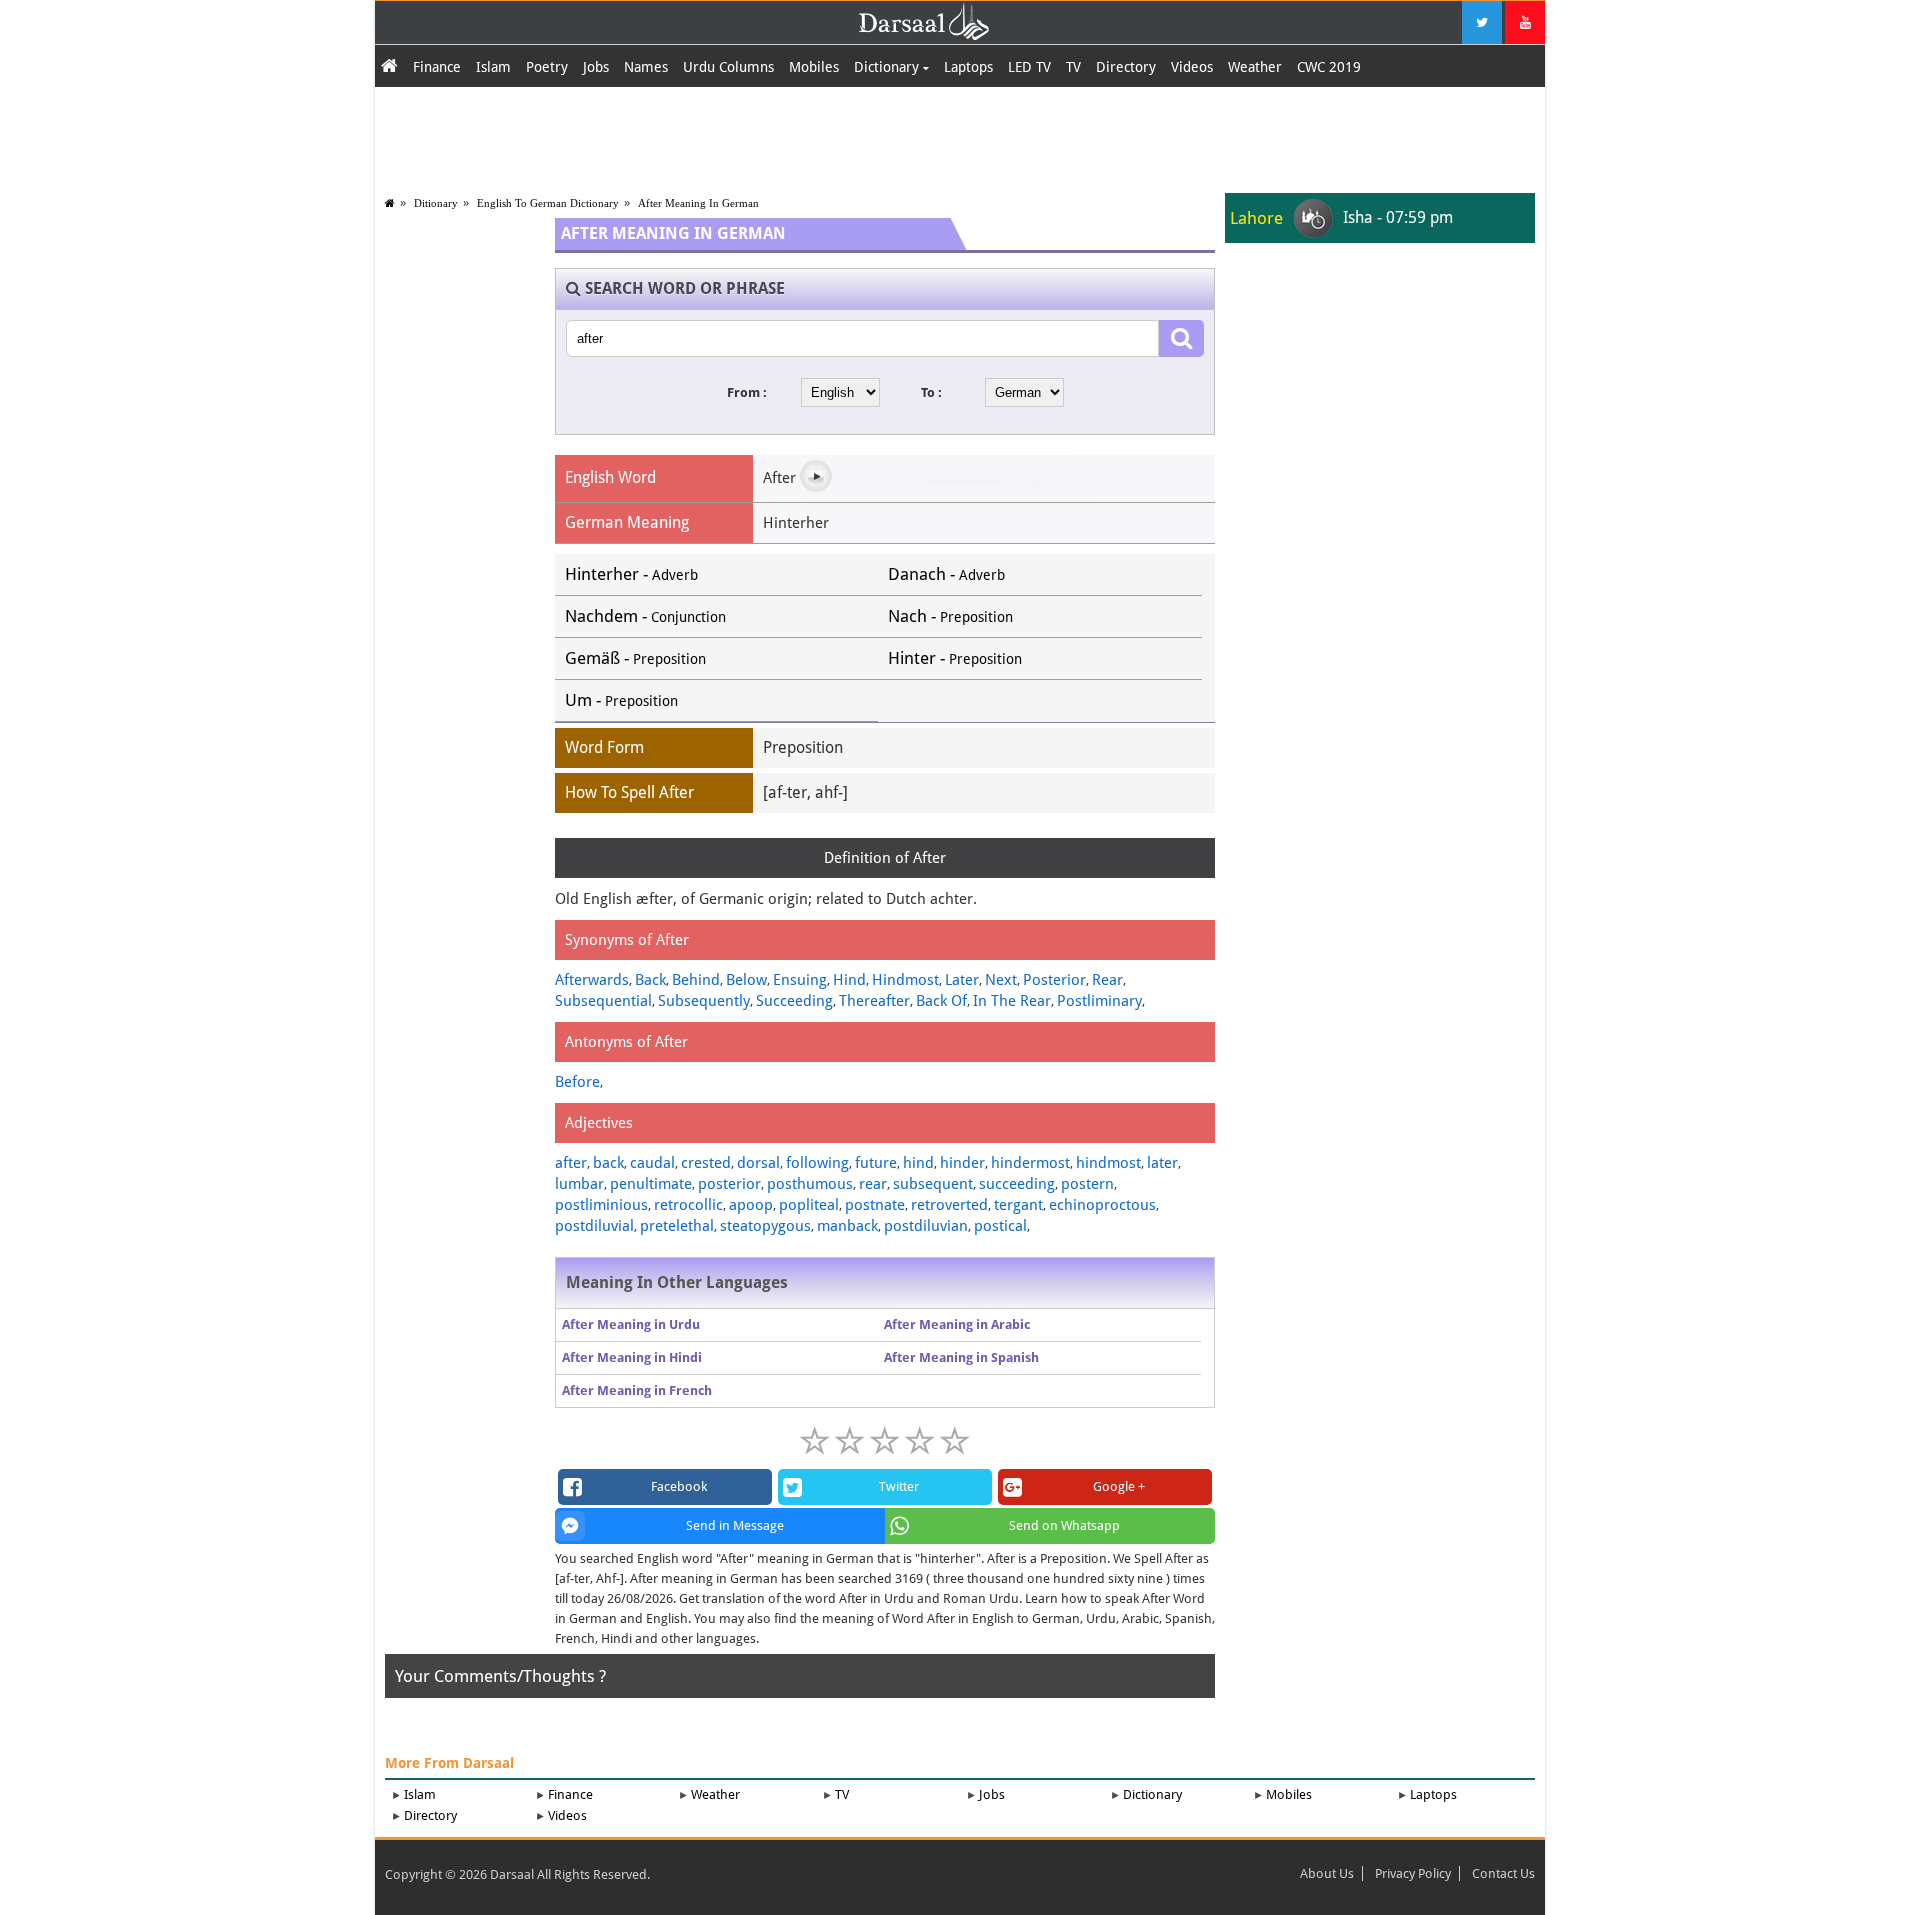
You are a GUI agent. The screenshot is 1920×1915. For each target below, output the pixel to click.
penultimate (651, 1184)
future (876, 1163)
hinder (962, 1163)
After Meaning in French (637, 1390)
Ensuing (800, 980)
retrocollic (688, 1205)
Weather (1255, 67)
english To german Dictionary (548, 203)
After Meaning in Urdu (631, 1324)
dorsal (758, 1163)
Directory (1126, 67)
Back (650, 980)
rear (873, 1184)
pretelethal (677, 1226)
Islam (493, 67)
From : (747, 392)
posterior (729, 1184)
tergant (1018, 1205)
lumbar (579, 1184)
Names (646, 67)
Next (1001, 980)
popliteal (809, 1205)
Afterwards (592, 980)
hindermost (1030, 1163)
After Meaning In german (698, 203)
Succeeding (794, 1001)
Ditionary (436, 203)
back (608, 1163)
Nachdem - (645, 616)
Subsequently (704, 1001)
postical (1000, 1226)
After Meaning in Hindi (632, 1357)
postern (1087, 1184)
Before (577, 1082)
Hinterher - (631, 574)
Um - (621, 700)
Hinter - (955, 658)
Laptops (968, 67)
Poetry (547, 67)
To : (931, 392)
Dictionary (888, 67)
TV (1073, 67)
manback (847, 1226)
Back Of (941, 1001)
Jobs (596, 67)
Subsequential (603, 1001)
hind (918, 1163)
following (817, 1163)
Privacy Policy (1413, 1873)
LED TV (1029, 67)
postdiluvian (926, 1226)
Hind (849, 980)
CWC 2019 (1329, 67)
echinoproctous (1102, 1205)
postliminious (601, 1205)
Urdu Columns (728, 67)
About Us (1327, 1873)
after (571, 1163)
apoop (751, 1205)
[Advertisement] (960, 137)
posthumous (810, 1184)
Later (962, 980)
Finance (437, 67)
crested (706, 1163)
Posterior (1054, 980)
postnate (875, 1205)
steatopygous (765, 1226)
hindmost (1108, 1163)
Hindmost (905, 980)
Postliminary (1099, 1001)
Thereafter (874, 1001)
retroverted (949, 1205)
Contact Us (1503, 1873)
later (1162, 1163)
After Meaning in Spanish (961, 1357)
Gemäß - (635, 658)
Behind (696, 980)
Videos (1192, 67)
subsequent (933, 1184)
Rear (1107, 980)
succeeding (1017, 1184)
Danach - (946, 574)
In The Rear (1012, 1001)
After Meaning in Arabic (957, 1324)
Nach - (950, 616)
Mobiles (814, 67)
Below (746, 980)
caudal (652, 1163)
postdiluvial (594, 1226)
